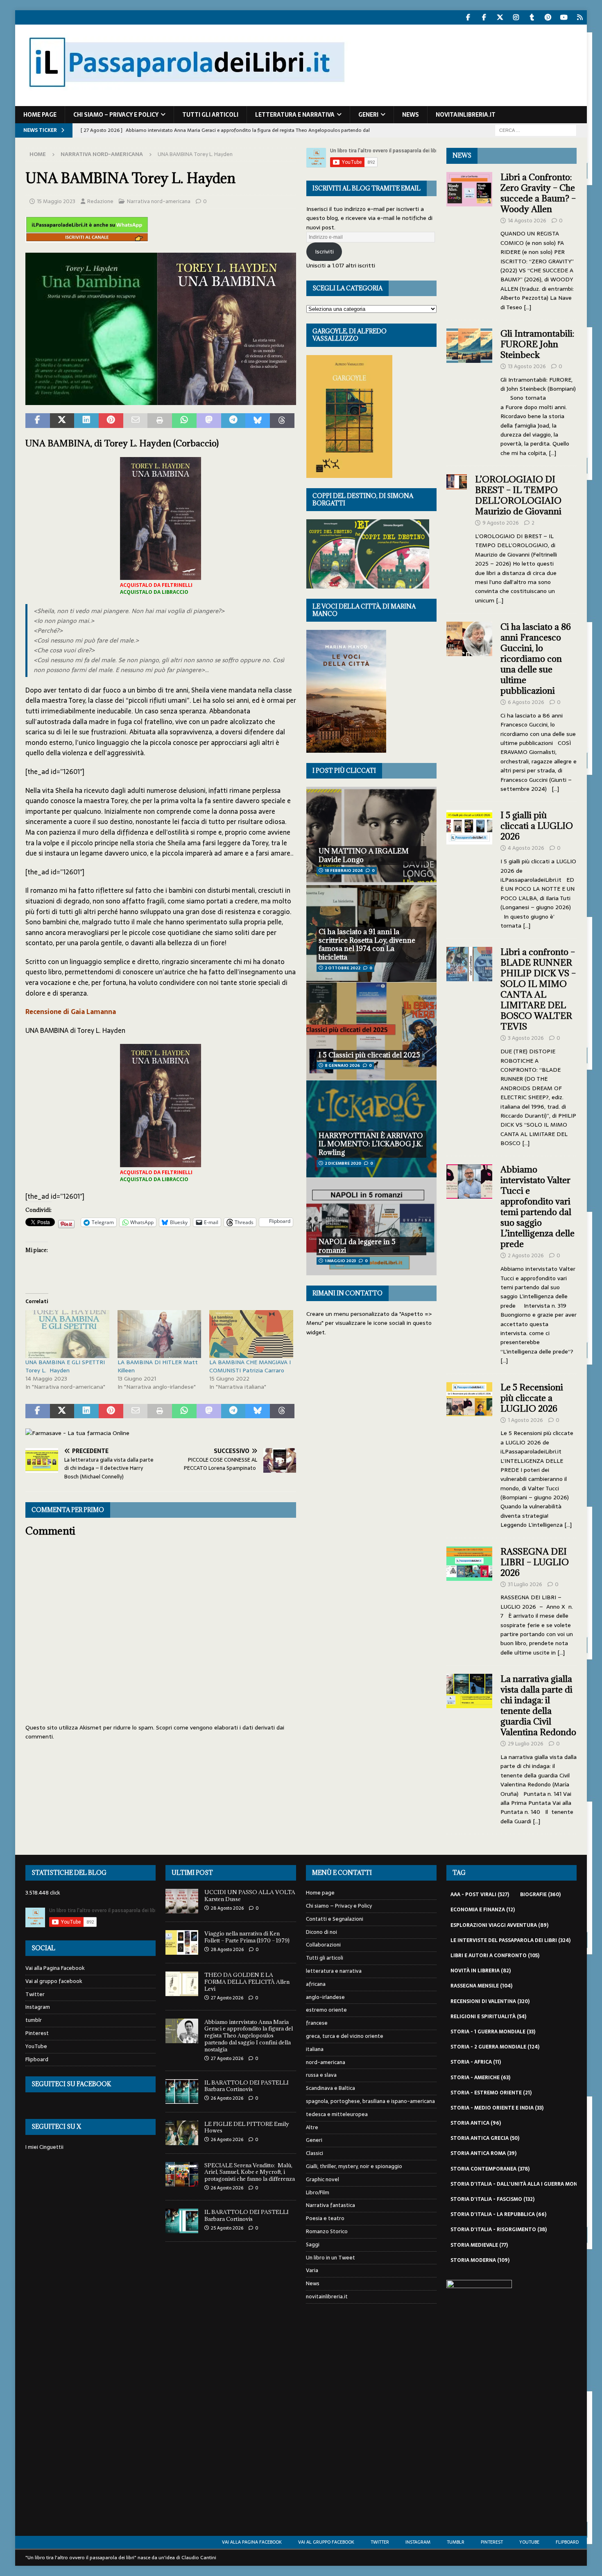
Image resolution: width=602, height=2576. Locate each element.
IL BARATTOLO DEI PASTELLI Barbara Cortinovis (247, 2086)
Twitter (35, 1994)
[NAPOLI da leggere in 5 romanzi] (371, 1226)
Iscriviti (324, 251)
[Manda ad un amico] (136, 421)
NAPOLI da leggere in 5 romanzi (357, 1246)
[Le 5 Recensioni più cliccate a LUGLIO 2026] (469, 1454)
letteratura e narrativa (295, 115)
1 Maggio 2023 (340, 1261)
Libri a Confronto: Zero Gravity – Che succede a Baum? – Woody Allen (538, 193)
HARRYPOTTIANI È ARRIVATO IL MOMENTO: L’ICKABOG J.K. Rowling (371, 1144)
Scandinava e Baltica (330, 2088)
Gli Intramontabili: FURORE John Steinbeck (537, 344)
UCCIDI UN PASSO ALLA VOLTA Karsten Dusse (250, 1896)
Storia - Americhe (480, 2078)
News (411, 115)
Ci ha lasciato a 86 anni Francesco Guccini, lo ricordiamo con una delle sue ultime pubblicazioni (536, 659)
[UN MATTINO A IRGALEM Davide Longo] (371, 835)
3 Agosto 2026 (526, 1038)
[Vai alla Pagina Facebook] (468, 17)
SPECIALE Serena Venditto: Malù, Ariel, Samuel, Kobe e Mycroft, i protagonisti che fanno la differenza (250, 2172)
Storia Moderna (480, 2260)
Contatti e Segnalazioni (335, 1919)
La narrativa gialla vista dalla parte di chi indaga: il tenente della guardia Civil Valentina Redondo (538, 1706)
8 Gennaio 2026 (342, 1065)
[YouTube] (564, 17)
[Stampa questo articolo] (160, 421)
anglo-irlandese (325, 1997)
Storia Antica (476, 2123)
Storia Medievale (479, 2245)
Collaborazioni (323, 1945)
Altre (312, 2127)
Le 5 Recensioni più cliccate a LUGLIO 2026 (532, 1398)
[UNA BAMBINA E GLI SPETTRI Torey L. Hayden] (67, 1334)
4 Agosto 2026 (526, 848)
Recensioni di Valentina (490, 2001)
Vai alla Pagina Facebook (55, 1968)
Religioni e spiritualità (488, 2017)
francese (317, 2023)
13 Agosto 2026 (527, 366)
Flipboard (37, 2059)
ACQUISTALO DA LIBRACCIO (154, 592)
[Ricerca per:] (536, 130)
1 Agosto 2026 (525, 1420)
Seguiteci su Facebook (71, 2084)
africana (316, 1984)
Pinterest (37, 2033)
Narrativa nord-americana (159, 201)
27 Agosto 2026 (227, 1998)
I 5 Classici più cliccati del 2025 (369, 1055)
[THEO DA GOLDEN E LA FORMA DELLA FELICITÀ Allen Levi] (182, 1984)
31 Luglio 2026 (525, 1584)
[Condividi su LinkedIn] (86, 421)
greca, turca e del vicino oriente (345, 2036)
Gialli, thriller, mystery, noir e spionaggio (354, 2166)
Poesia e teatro (325, 2218)
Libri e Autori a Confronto (495, 1956)
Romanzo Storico (327, 2231)
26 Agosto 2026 (227, 2098)
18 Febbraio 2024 (344, 870)
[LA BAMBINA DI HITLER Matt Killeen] (160, 1334)
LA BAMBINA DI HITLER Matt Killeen (158, 1366)
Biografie (540, 1895)
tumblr (34, 2020)
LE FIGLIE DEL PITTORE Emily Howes (247, 2127)
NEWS (462, 155)
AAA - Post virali (480, 1895)
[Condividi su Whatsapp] (184, 421)
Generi (368, 115)
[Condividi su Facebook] (38, 421)
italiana (315, 2049)
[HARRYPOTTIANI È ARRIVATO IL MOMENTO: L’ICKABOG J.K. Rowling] (371, 1129)
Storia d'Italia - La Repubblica (498, 2214)
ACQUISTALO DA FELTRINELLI (156, 585)
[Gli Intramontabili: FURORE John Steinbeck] (469, 391)
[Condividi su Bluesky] (258, 421)
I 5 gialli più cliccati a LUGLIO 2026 (537, 826)
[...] (527, 307)
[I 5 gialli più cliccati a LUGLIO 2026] (469, 868)
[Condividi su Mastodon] (209, 421)
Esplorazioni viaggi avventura (499, 1925)
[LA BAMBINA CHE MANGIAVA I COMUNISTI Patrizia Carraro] (251, 1334)
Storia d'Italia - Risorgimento (499, 2230)
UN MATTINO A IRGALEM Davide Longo (364, 855)
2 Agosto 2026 (526, 1255)
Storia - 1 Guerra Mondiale (493, 2032)
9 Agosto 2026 (501, 523)
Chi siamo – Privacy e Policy (116, 115)
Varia (312, 2270)
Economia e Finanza (483, 1910)
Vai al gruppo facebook (54, 1981)
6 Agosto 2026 (526, 702)
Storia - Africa (476, 2062)
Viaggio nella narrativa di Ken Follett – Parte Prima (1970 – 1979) (247, 1937)
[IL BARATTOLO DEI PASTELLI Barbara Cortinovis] (182, 2092)
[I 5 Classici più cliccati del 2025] (371, 1031)
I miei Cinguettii (44, 2147)
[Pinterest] (548, 17)
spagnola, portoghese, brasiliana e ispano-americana (370, 2101)
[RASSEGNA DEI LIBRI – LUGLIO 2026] (469, 1600)
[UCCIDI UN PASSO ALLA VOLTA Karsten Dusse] (182, 1901)
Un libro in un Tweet (330, 2258)
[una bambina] (161, 399)
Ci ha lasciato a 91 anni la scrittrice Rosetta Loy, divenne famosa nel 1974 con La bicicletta (367, 944)
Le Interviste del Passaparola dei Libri (510, 1940)
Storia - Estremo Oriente (491, 2093)
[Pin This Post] (111, 421)
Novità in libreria (481, 1971)
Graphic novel (322, 2179)
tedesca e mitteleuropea (337, 2114)
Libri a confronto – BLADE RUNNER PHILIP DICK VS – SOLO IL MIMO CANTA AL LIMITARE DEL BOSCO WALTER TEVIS (538, 989)
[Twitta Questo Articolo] (62, 421)
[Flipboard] (580, 17)
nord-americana (326, 2062)
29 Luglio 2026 (526, 1744)
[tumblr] (532, 17)
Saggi (313, 2244)
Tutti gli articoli (210, 115)
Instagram (38, 2007)
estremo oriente (326, 2010)
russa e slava (321, 2075)
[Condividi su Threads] (282, 421)
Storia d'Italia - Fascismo (492, 2199)
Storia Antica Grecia (485, 2138)
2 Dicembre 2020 (343, 1163)
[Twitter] (500, 17)
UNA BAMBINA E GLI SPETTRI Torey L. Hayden (65, 1366)
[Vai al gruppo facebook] (484, 17)
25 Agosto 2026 (227, 2228)
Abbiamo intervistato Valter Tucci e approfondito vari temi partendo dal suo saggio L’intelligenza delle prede (537, 1207)
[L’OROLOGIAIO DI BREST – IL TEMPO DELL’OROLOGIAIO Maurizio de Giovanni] (456, 538)
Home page (40, 115)
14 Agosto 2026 (527, 221)
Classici (315, 2153)
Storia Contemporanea (490, 2169)
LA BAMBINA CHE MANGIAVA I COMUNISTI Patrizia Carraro (250, 1366)
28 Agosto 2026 (227, 1908)
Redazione (100, 201)
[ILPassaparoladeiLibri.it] (186, 102)
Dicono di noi (321, 1932)
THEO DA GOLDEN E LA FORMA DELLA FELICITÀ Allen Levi (247, 1982)
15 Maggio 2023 (56, 201)
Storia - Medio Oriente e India (497, 2108)
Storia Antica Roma (483, 2153)
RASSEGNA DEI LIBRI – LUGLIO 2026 (535, 1562)
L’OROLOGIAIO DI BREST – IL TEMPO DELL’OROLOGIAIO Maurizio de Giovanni (519, 495)
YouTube (36, 2046)
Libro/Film (318, 2192)
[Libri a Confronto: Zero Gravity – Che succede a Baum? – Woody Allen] (469, 240)
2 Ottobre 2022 (343, 968)
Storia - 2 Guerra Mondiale (495, 2047)
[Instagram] (516, 17)
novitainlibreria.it (466, 115)
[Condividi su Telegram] (233, 421)
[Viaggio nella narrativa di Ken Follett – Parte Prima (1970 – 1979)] (182, 1942)
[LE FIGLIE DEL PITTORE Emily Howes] (182, 2133)
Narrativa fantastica (330, 2205)
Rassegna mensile (481, 1986)
